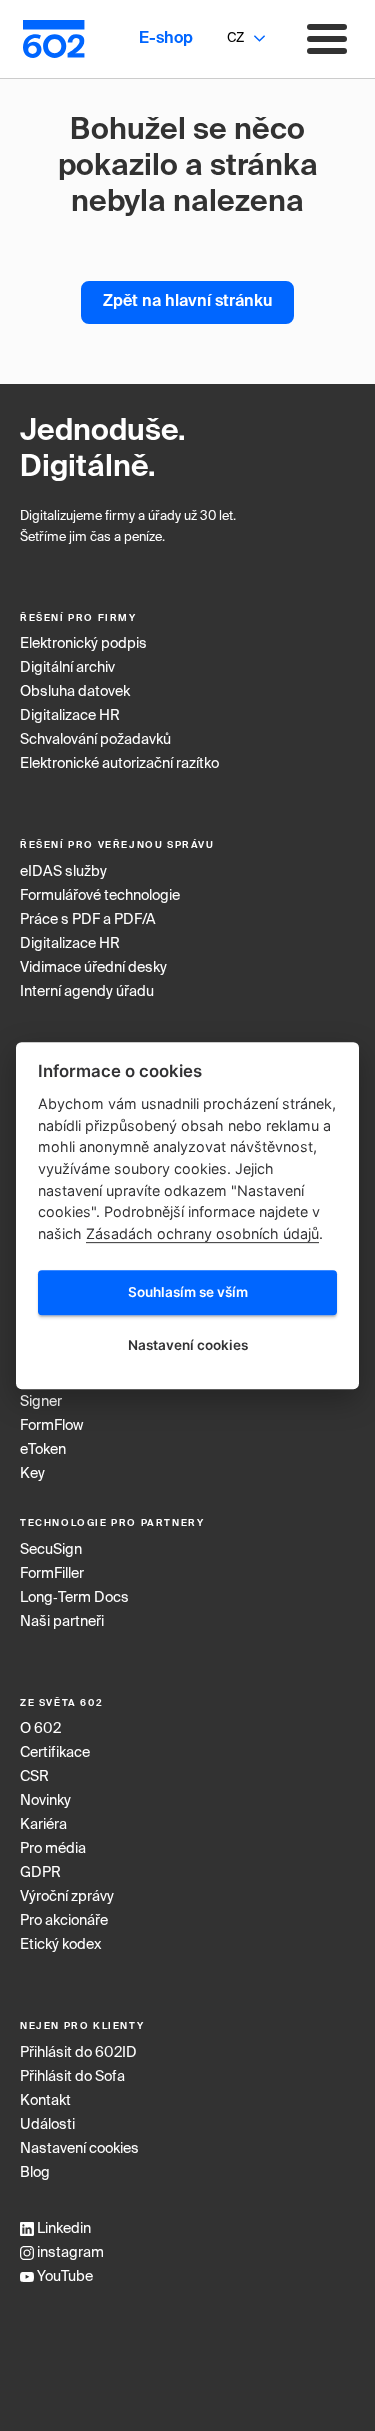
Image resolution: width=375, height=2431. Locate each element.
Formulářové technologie (100, 896)
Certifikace (55, 1753)
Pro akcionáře (64, 1921)
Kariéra (43, 1825)
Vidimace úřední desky (93, 968)
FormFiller (52, 1574)
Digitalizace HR (70, 716)
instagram (69, 2253)
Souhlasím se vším (188, 1293)
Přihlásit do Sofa (72, 2077)
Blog (35, 2173)
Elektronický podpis (83, 644)
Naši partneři (62, 1622)
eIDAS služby (63, 872)
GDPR (40, 1873)
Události (47, 2125)
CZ (235, 38)
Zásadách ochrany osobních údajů (202, 1233)
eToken (43, 1450)
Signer (41, 1402)
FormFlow (51, 1426)
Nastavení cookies (79, 2149)
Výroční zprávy (67, 1897)
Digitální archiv (67, 668)
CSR (34, 1777)
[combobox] (235, 39)
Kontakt (45, 2101)
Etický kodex (60, 1945)
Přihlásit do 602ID (78, 2053)
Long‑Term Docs (74, 1598)
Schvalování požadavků (95, 740)
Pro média (53, 1849)
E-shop (166, 39)
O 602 (40, 1729)
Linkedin (62, 2229)
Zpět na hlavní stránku (187, 302)
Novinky (45, 1801)
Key (32, 1474)
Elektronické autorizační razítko (119, 764)
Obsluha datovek (75, 692)
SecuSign (51, 1550)
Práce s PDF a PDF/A (88, 920)
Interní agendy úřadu (87, 992)
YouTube (63, 2277)
